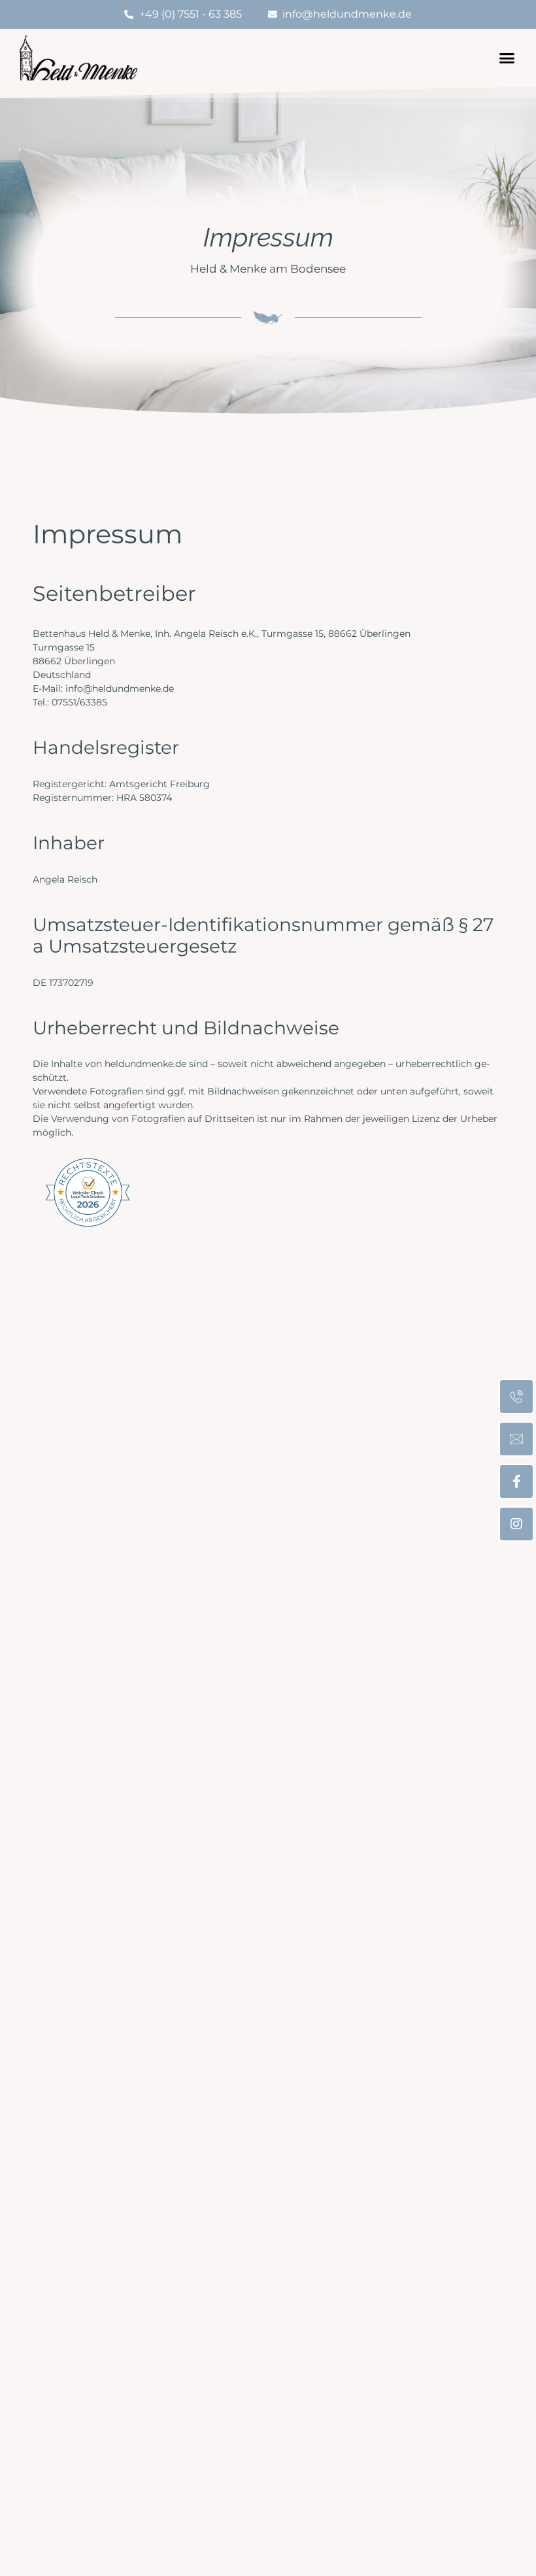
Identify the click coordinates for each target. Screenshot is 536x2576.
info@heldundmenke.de (120, 688)
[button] (507, 58)
